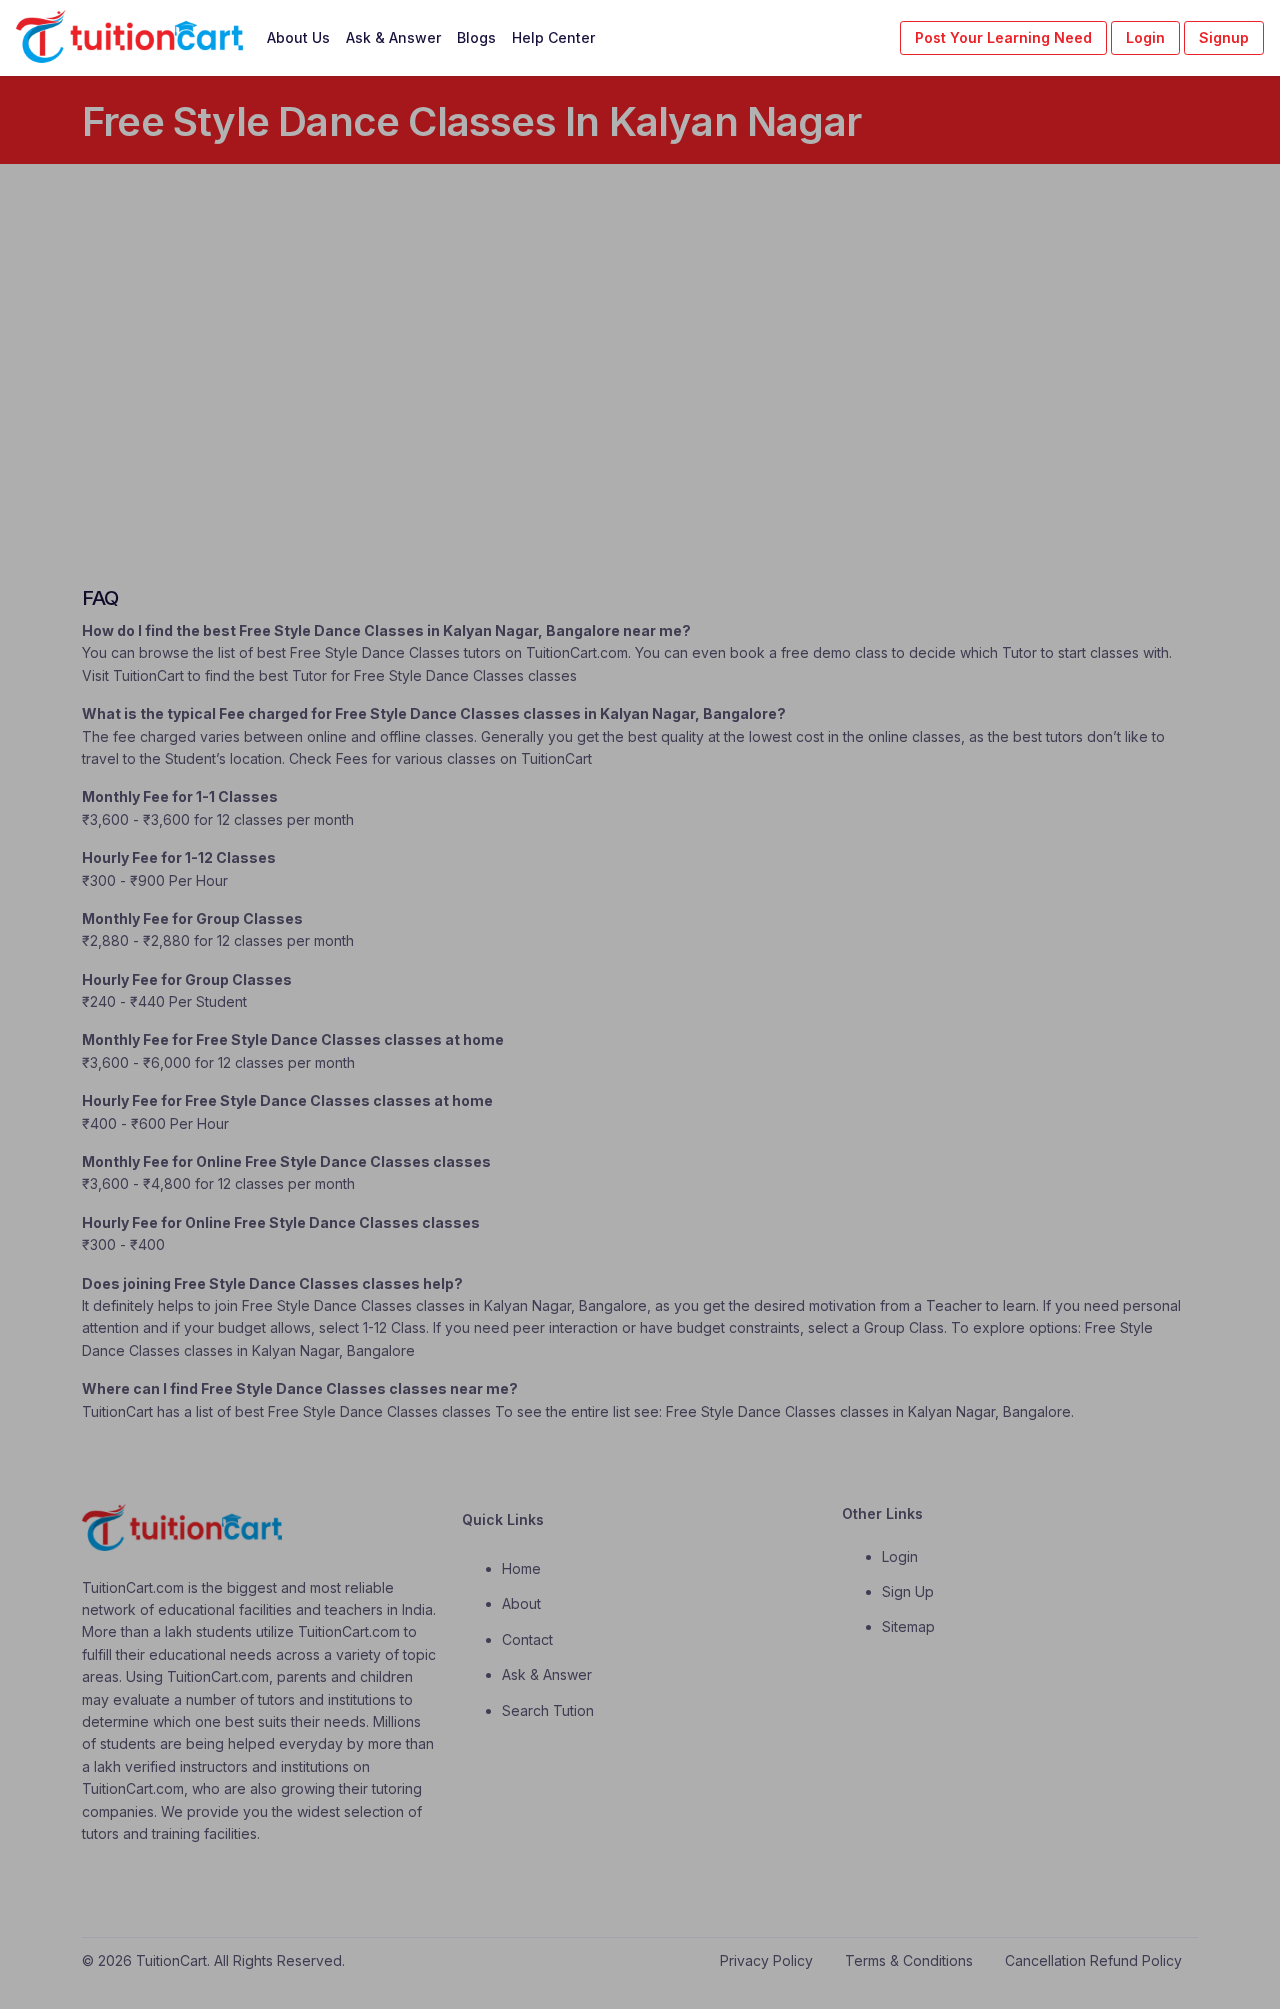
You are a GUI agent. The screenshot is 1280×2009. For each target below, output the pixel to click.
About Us (298, 37)
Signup (1224, 37)
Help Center (553, 37)
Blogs (476, 37)
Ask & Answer (393, 37)
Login (1145, 37)
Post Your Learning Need (1003, 37)
